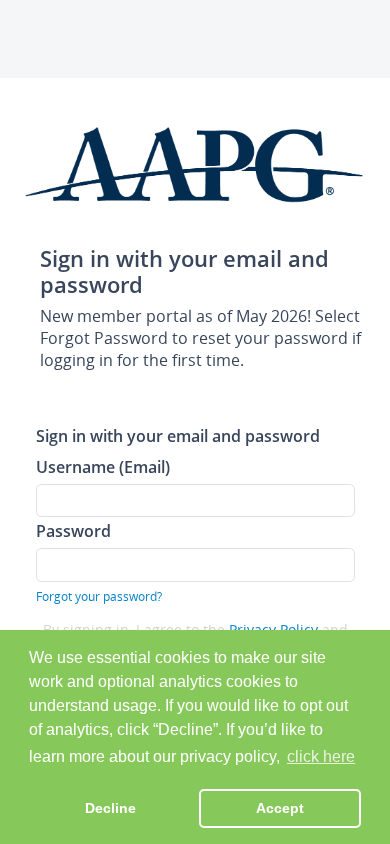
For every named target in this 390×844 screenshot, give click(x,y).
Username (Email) (103, 466)
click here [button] (321, 756)
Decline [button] (110, 808)
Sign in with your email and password (178, 435)
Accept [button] (280, 808)
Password (73, 530)
